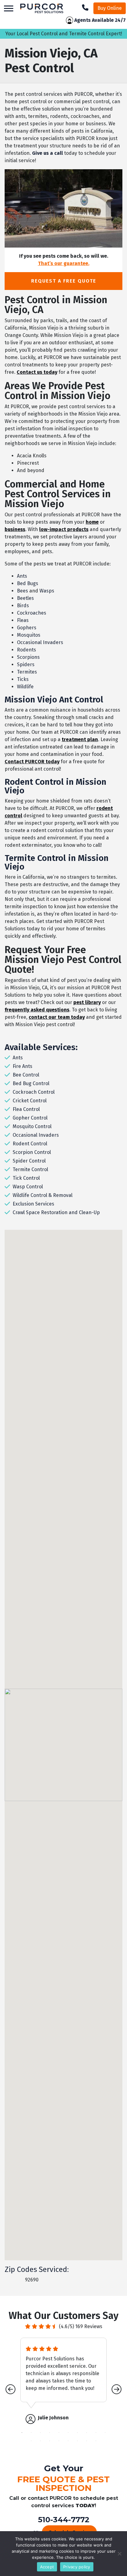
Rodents (27, 650)
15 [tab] (68, 2441)
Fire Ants (23, 1066)
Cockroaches (32, 613)
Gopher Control (30, 1118)
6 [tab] (68, 2433)
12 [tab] (40, 2441)
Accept (47, 2567)
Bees (23, 591)
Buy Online (110, 8)
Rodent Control (30, 1144)
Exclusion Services (33, 1204)
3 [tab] (40, 2433)
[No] (119, 2554)
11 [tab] (31, 2441)
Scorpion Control (32, 1152)
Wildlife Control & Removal (43, 1195)
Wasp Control (28, 1187)
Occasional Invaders (40, 642)
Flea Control (26, 1109)
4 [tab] (50, 2433)
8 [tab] (87, 2433)
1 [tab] (22, 2433)
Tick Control (26, 1178)
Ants (22, 576)
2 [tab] (31, 2433)
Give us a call (47, 153)
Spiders (26, 665)
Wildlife (25, 687)
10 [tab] (105, 2433)
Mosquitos (29, 635)
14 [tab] (59, 2441)
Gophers (27, 628)
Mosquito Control (32, 1126)
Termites (27, 672)
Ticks (23, 679)
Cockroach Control (34, 1092)
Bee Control (26, 1075)
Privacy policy (77, 2567)
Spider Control (29, 1161)
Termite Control (30, 1169)
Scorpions (28, 657)
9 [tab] (96, 2433)
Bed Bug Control (31, 1083)
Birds (23, 606)
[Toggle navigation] (9, 8)
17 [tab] (87, 2441)
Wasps (47, 591)
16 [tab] (77, 2441)
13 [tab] (50, 2441)
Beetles (25, 598)
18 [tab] (96, 2441)
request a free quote (64, 281)
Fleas (23, 620)
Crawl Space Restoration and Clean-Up (56, 1212)
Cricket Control (30, 1101)
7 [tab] (77, 2433)
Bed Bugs (28, 583)
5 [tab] (59, 2433)
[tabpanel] (63, 2381)
